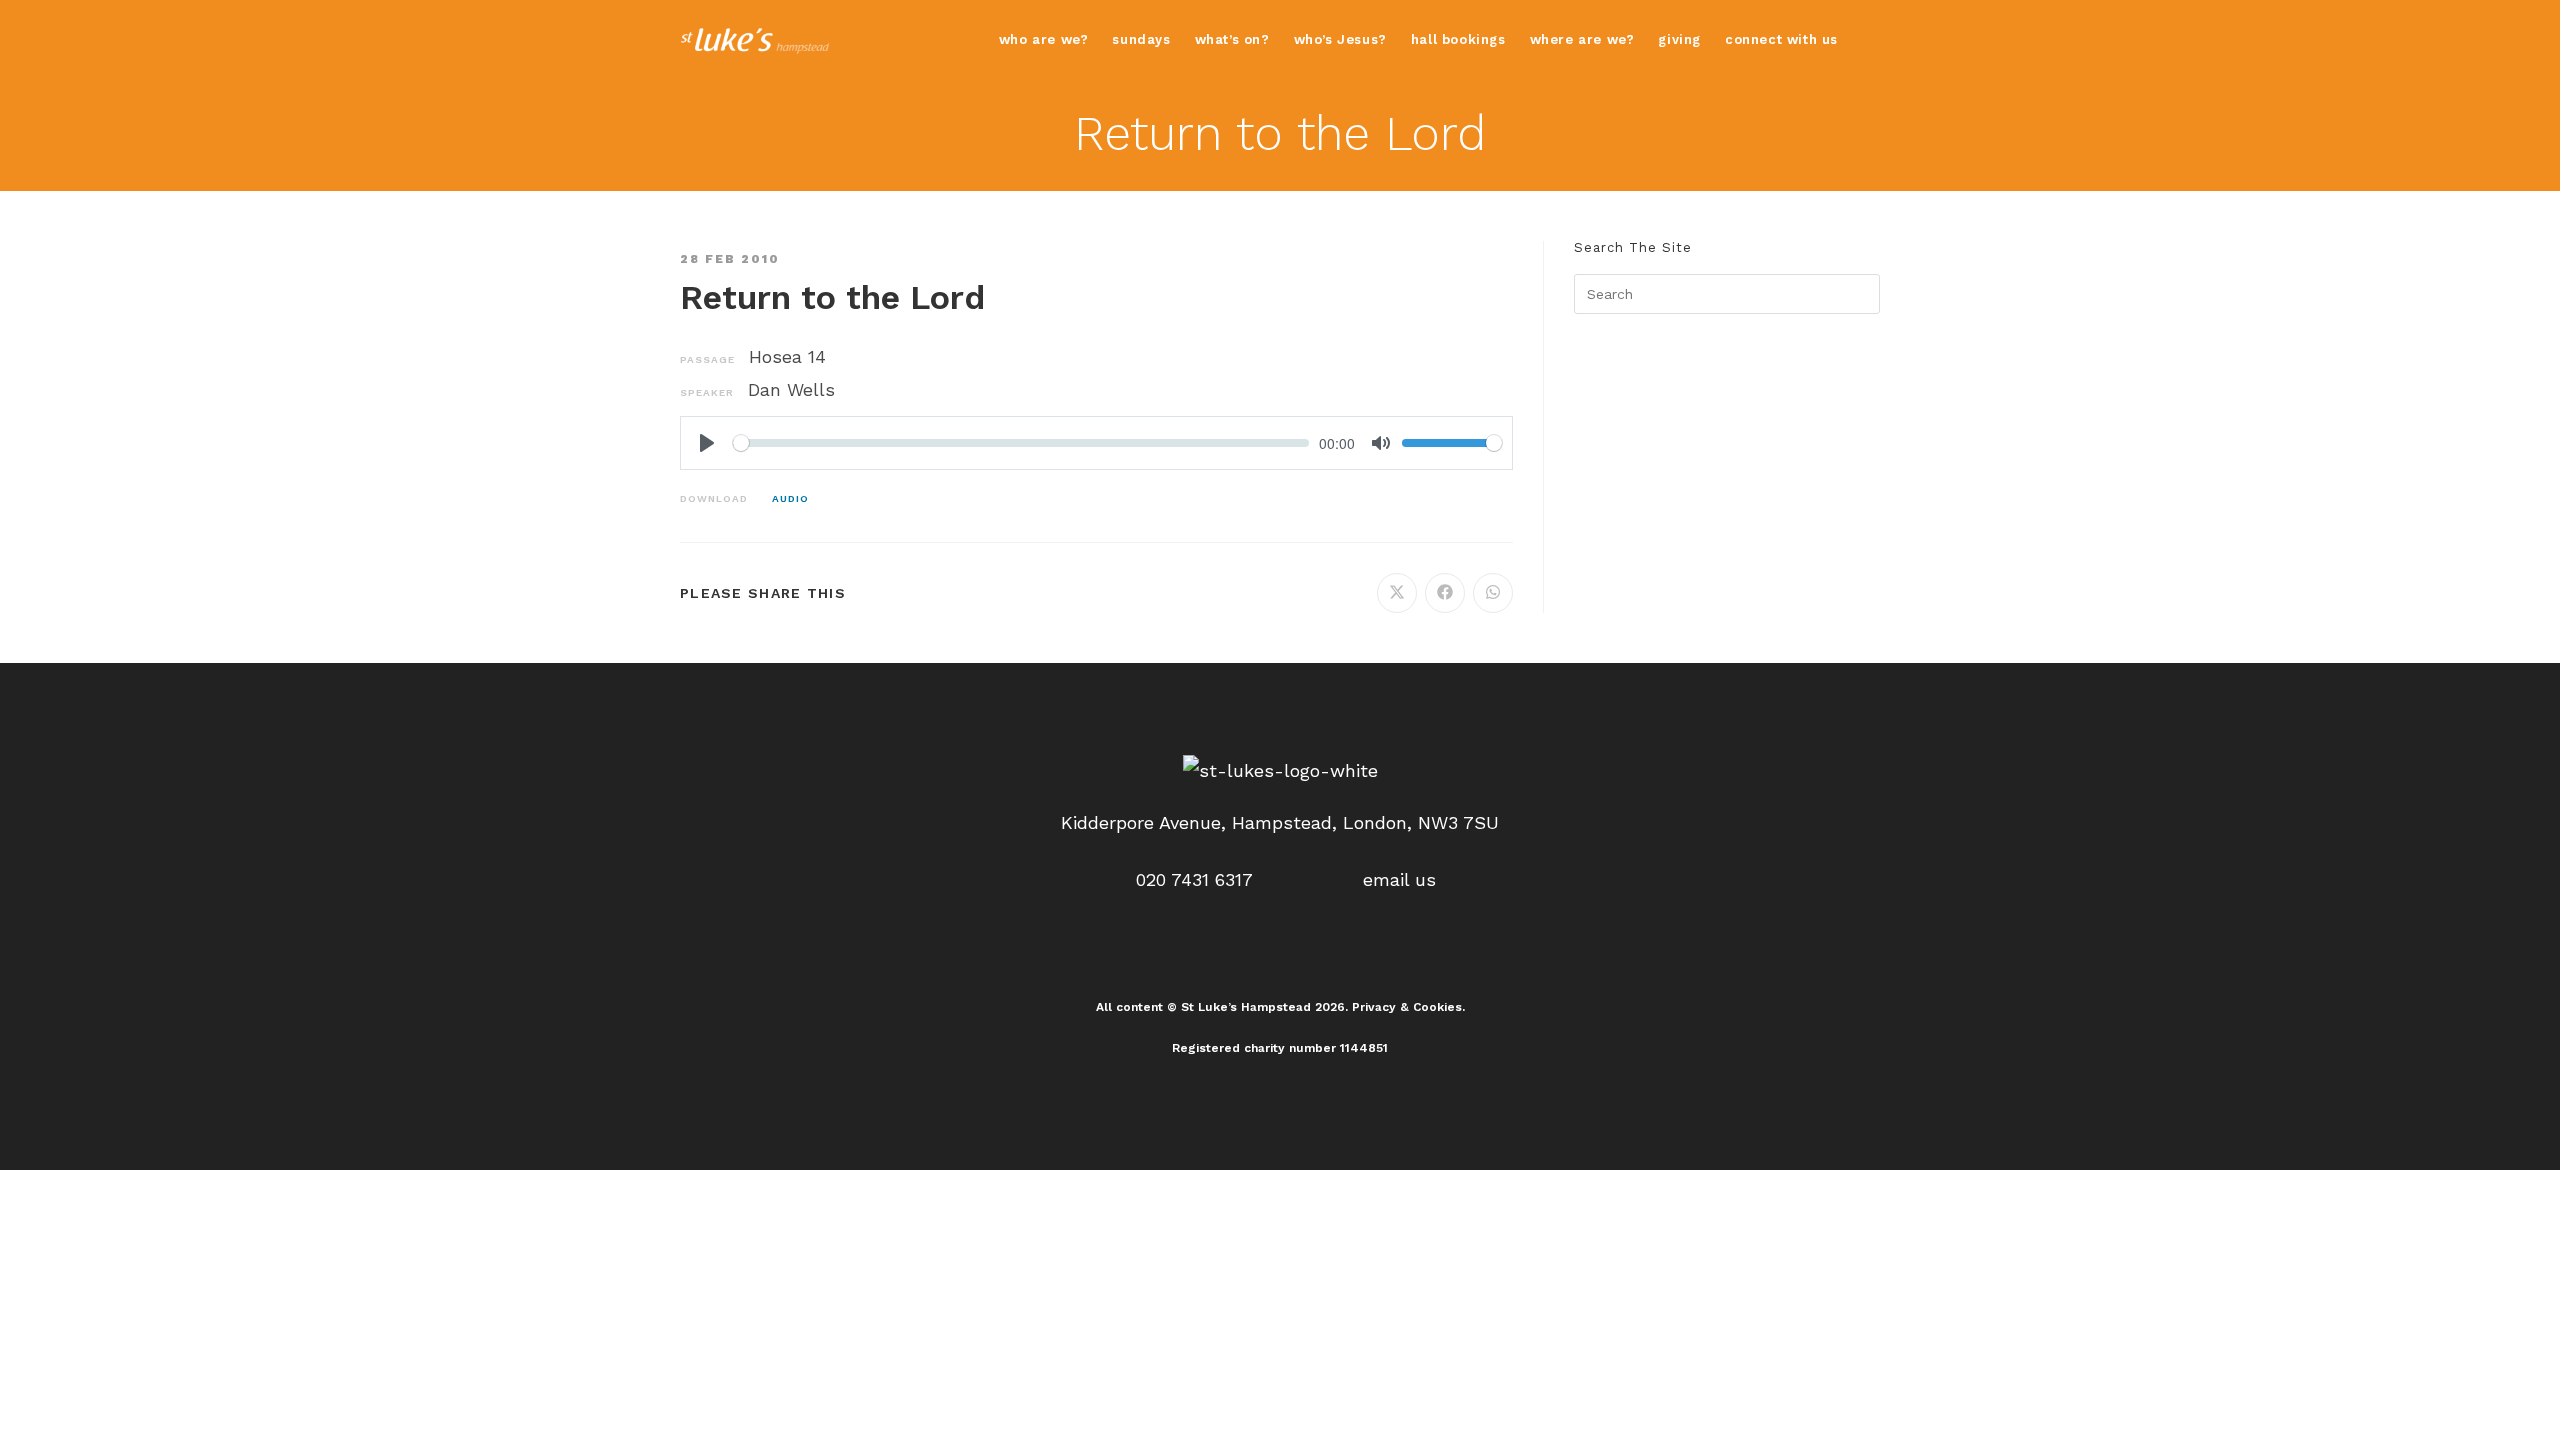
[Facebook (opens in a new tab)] (1873, 40)
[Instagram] (1280, 952)
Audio (790, 498)
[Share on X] (1397, 593)
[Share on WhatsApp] (1493, 593)
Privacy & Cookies (1407, 1007)
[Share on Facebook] (1445, 593)
